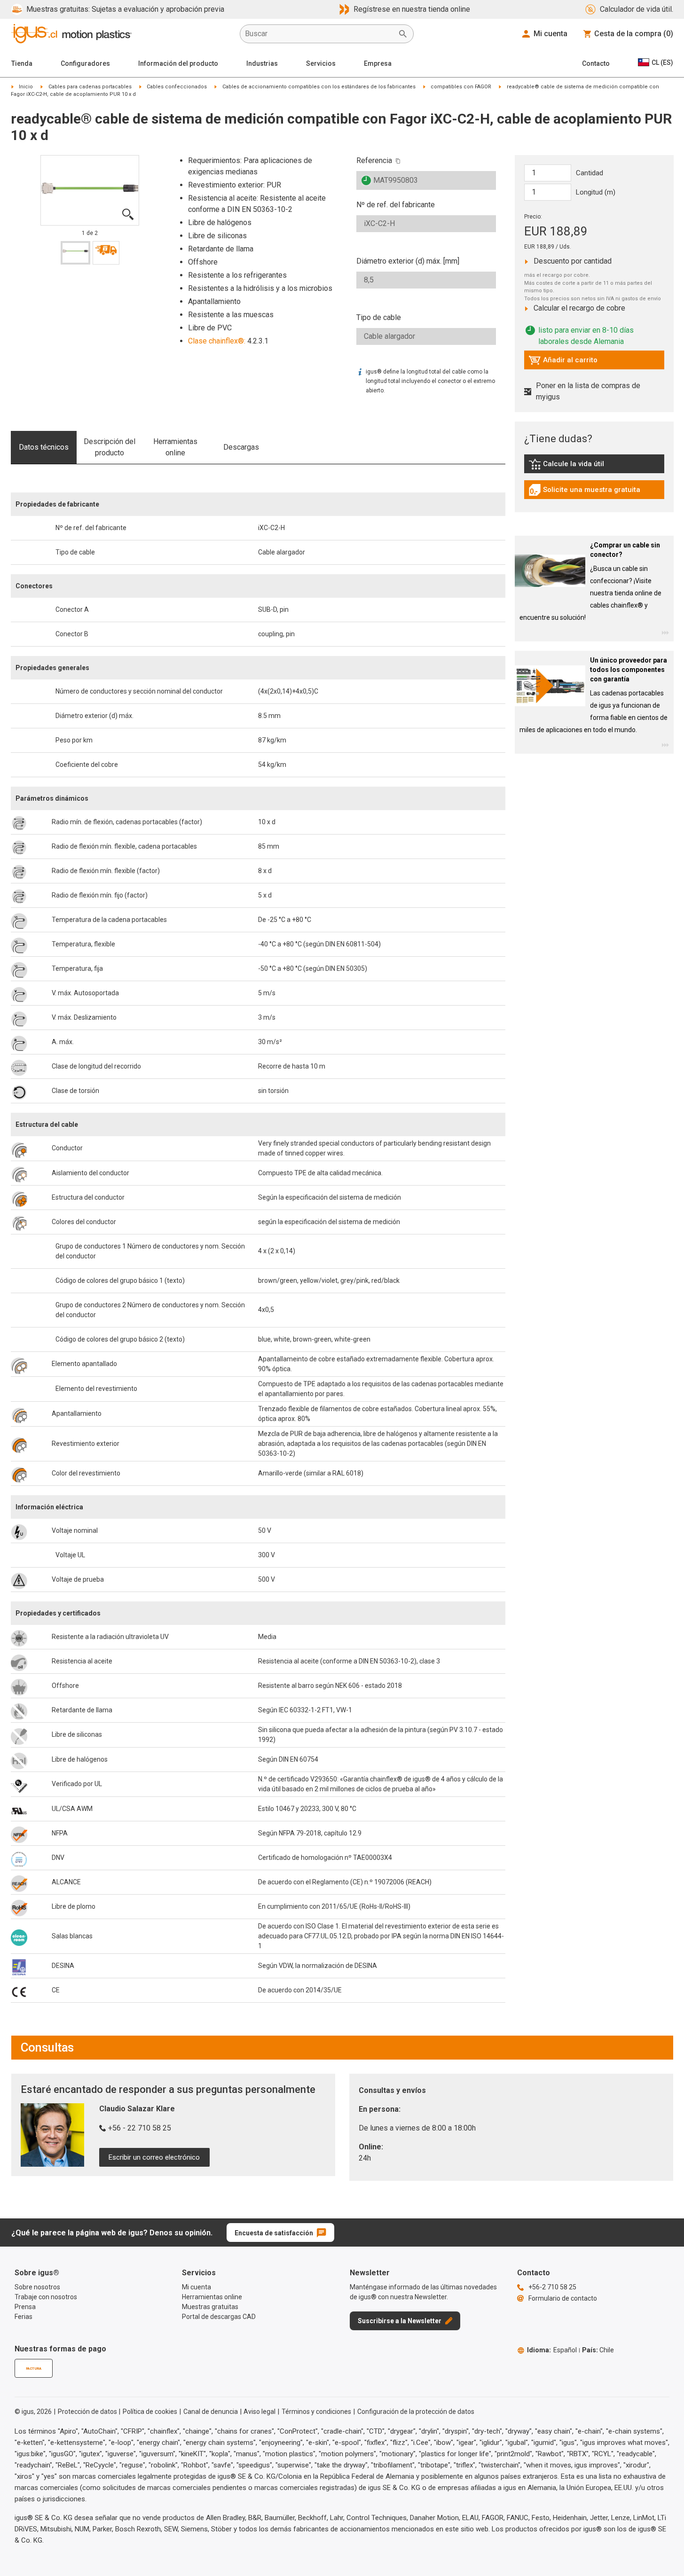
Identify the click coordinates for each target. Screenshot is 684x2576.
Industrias (262, 63)
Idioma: (552, 2350)
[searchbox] (319, 34)
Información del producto (178, 63)
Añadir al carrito (563, 362)
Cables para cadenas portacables (90, 87)
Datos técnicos (44, 447)
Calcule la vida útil (580, 466)
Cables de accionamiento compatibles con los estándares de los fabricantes (319, 87)
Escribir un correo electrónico (154, 2157)
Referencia (374, 160)
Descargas (241, 447)
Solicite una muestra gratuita (584, 492)
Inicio (26, 87)
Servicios (321, 63)
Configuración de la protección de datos (416, 2412)
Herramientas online (175, 447)
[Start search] (403, 34)
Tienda (22, 63)
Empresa (378, 63)
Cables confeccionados (177, 87)
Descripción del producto (110, 447)
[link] (594, 467)
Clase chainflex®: (217, 341)
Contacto (596, 63)
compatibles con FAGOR (461, 87)
